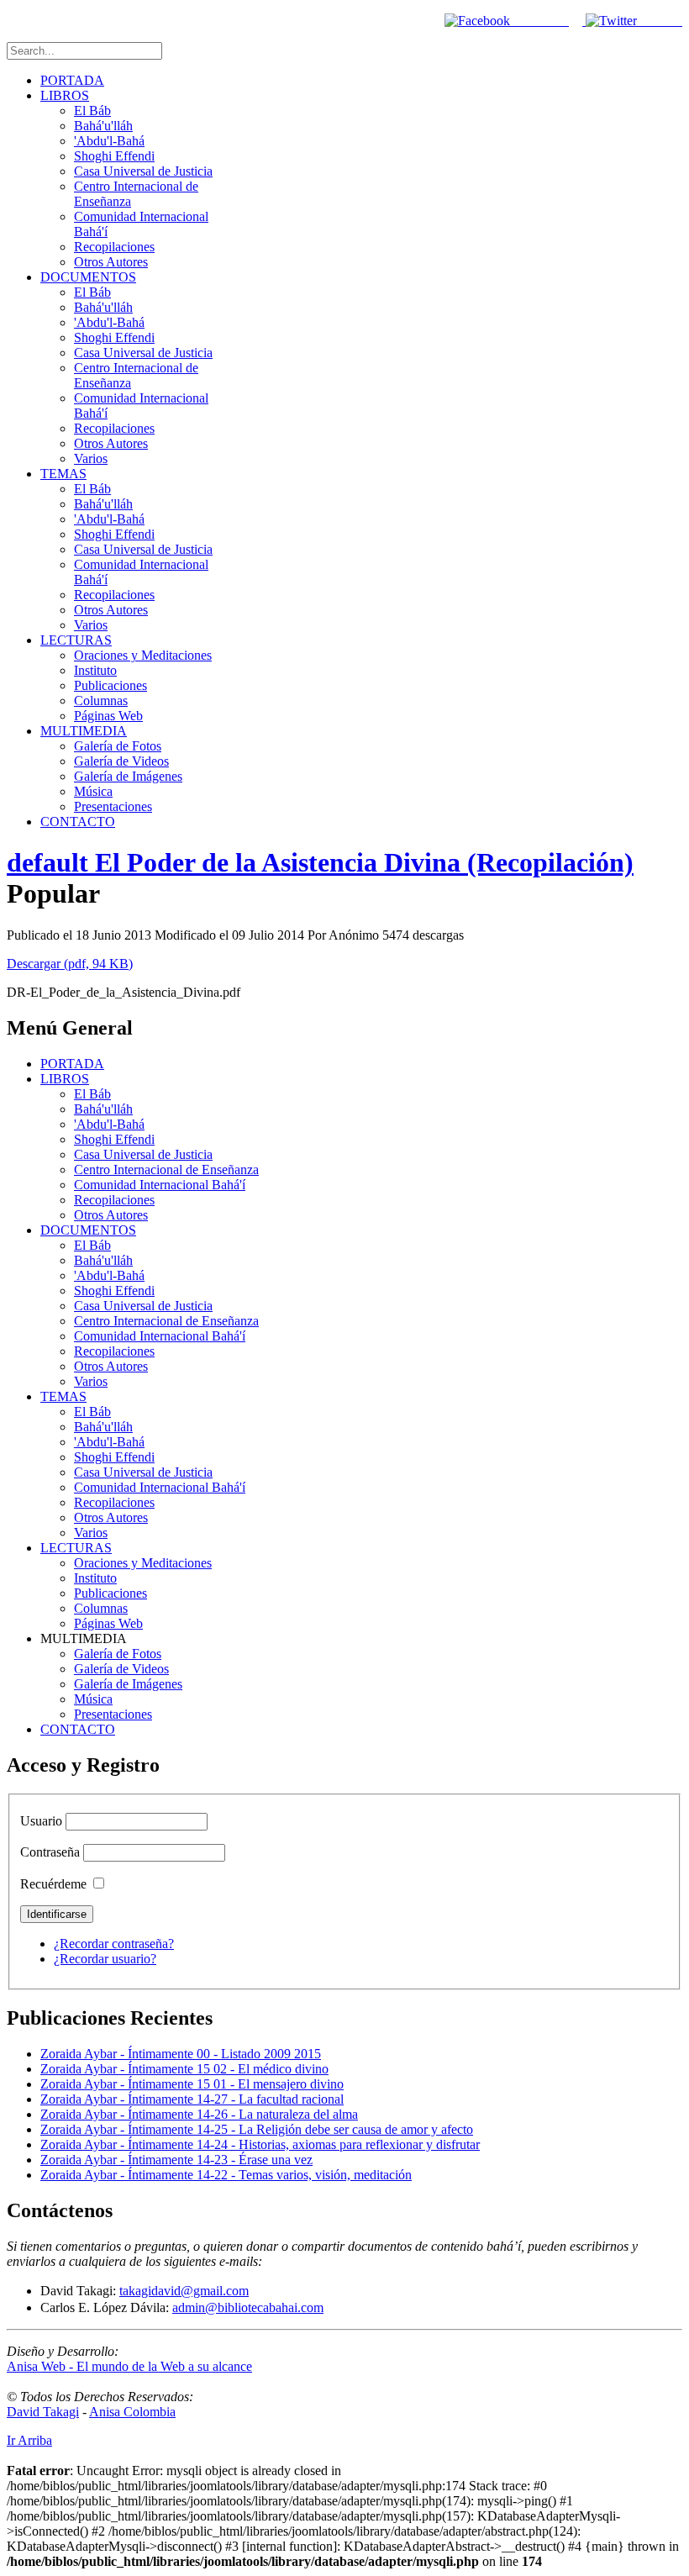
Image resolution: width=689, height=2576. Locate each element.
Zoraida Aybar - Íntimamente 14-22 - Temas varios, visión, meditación (226, 2175)
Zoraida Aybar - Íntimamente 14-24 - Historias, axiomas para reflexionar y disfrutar (260, 2144)
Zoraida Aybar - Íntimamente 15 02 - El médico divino (184, 2069)
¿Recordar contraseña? (114, 1944)
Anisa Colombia (132, 2412)
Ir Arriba (29, 2440)
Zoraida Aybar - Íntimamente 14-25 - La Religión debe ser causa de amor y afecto (257, 2129)
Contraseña (50, 1852)
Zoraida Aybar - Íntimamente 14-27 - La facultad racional (192, 2099)
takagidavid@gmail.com (184, 2291)
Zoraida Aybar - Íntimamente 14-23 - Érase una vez (176, 2160)
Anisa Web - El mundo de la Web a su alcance (129, 2366)
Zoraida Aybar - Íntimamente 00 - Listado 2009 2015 (181, 2054)
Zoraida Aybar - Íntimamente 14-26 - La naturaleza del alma (199, 2114)
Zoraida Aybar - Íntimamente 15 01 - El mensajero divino (192, 2084)
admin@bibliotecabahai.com (248, 2307)
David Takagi (43, 2412)
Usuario (41, 1821)
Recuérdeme (53, 1884)
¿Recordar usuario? (105, 1959)
